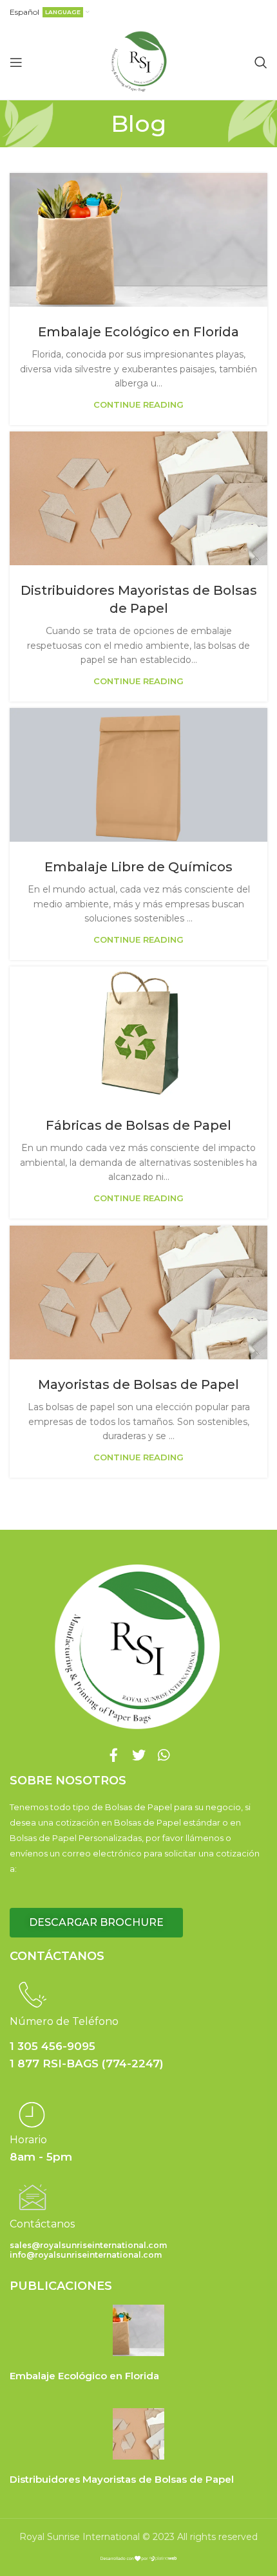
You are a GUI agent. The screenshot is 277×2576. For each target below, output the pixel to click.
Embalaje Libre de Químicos (138, 867)
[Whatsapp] (164, 1755)
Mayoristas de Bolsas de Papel (138, 1384)
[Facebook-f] (114, 1755)
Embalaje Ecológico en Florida (138, 332)
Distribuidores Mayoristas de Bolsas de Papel (122, 2479)
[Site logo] (139, 61)
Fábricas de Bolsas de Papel (138, 1125)
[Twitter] (139, 1755)
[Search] (261, 62)
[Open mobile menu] (16, 62)
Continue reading (138, 405)
